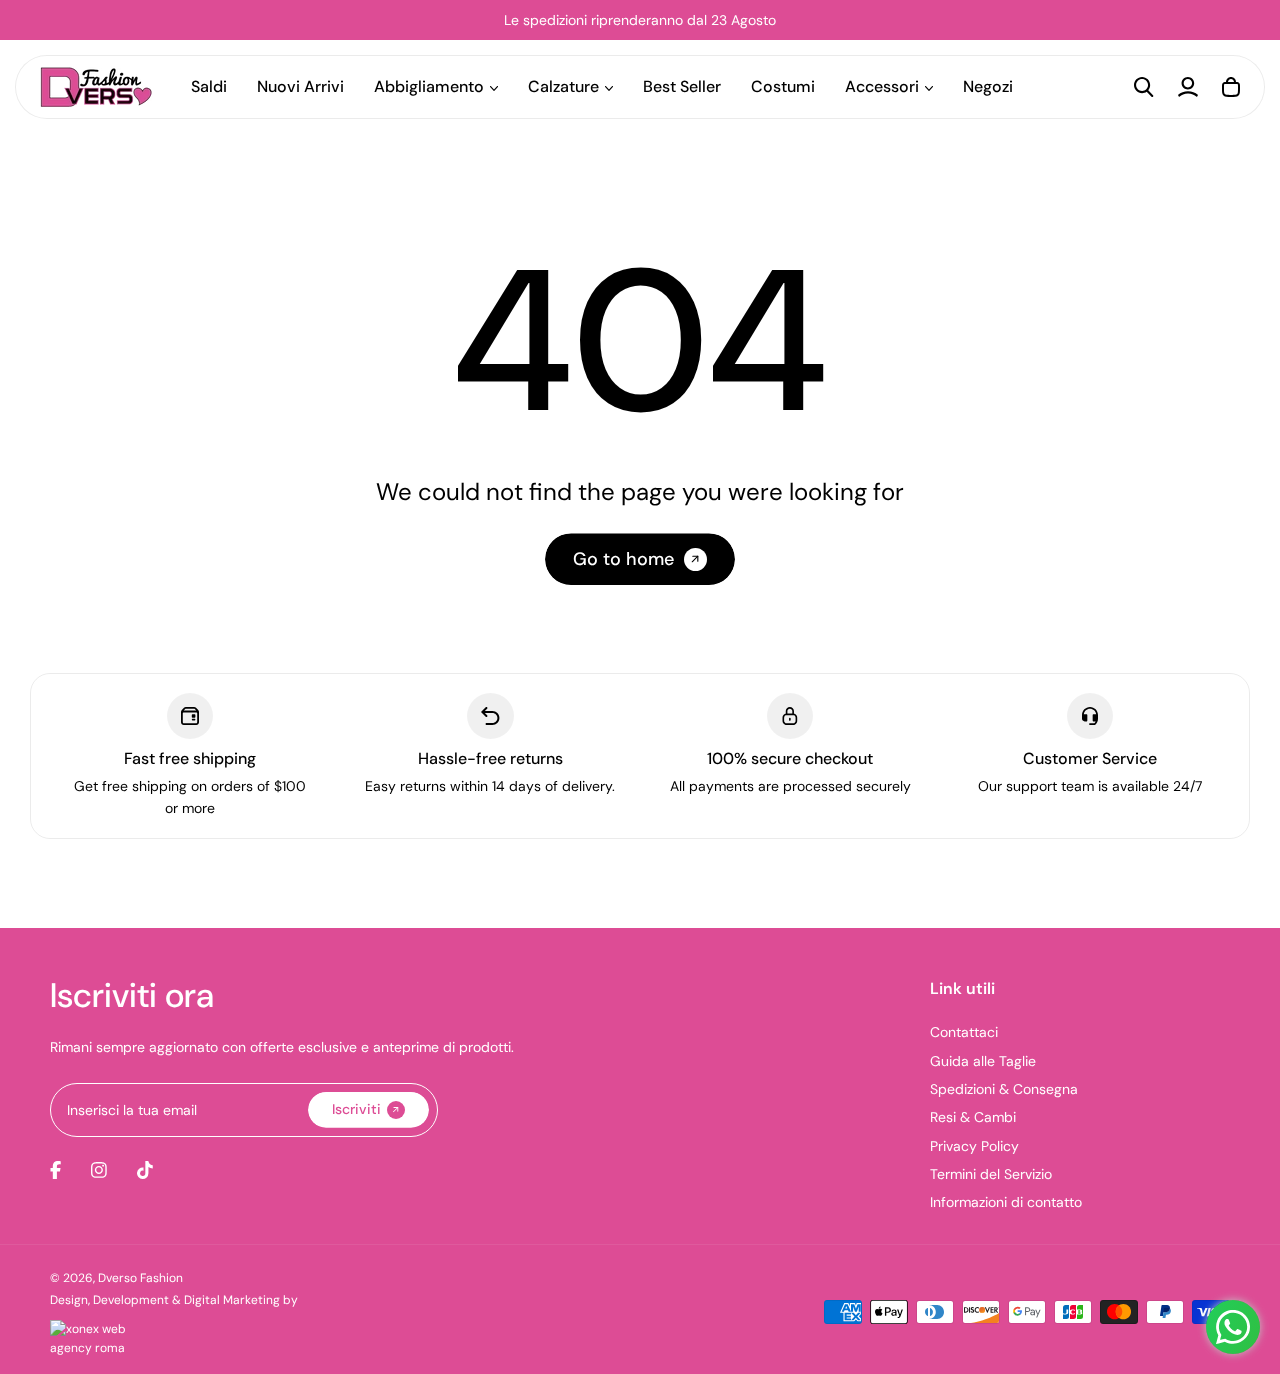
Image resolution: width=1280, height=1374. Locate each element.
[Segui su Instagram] (99, 1170)
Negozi (988, 86)
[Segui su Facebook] (55, 1170)
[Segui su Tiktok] (145, 1170)
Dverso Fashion (140, 1278)
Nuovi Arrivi (300, 86)
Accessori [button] (882, 86)
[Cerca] (1144, 87)
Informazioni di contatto (1006, 1202)
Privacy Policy (974, 1146)
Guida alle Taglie (983, 1061)
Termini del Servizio (991, 1174)
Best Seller (682, 86)
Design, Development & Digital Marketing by (174, 1300)
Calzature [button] (563, 86)
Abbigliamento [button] (429, 86)
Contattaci (964, 1032)
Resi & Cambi (973, 1117)
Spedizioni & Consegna (1004, 1089)
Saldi (209, 86)
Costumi (783, 86)
